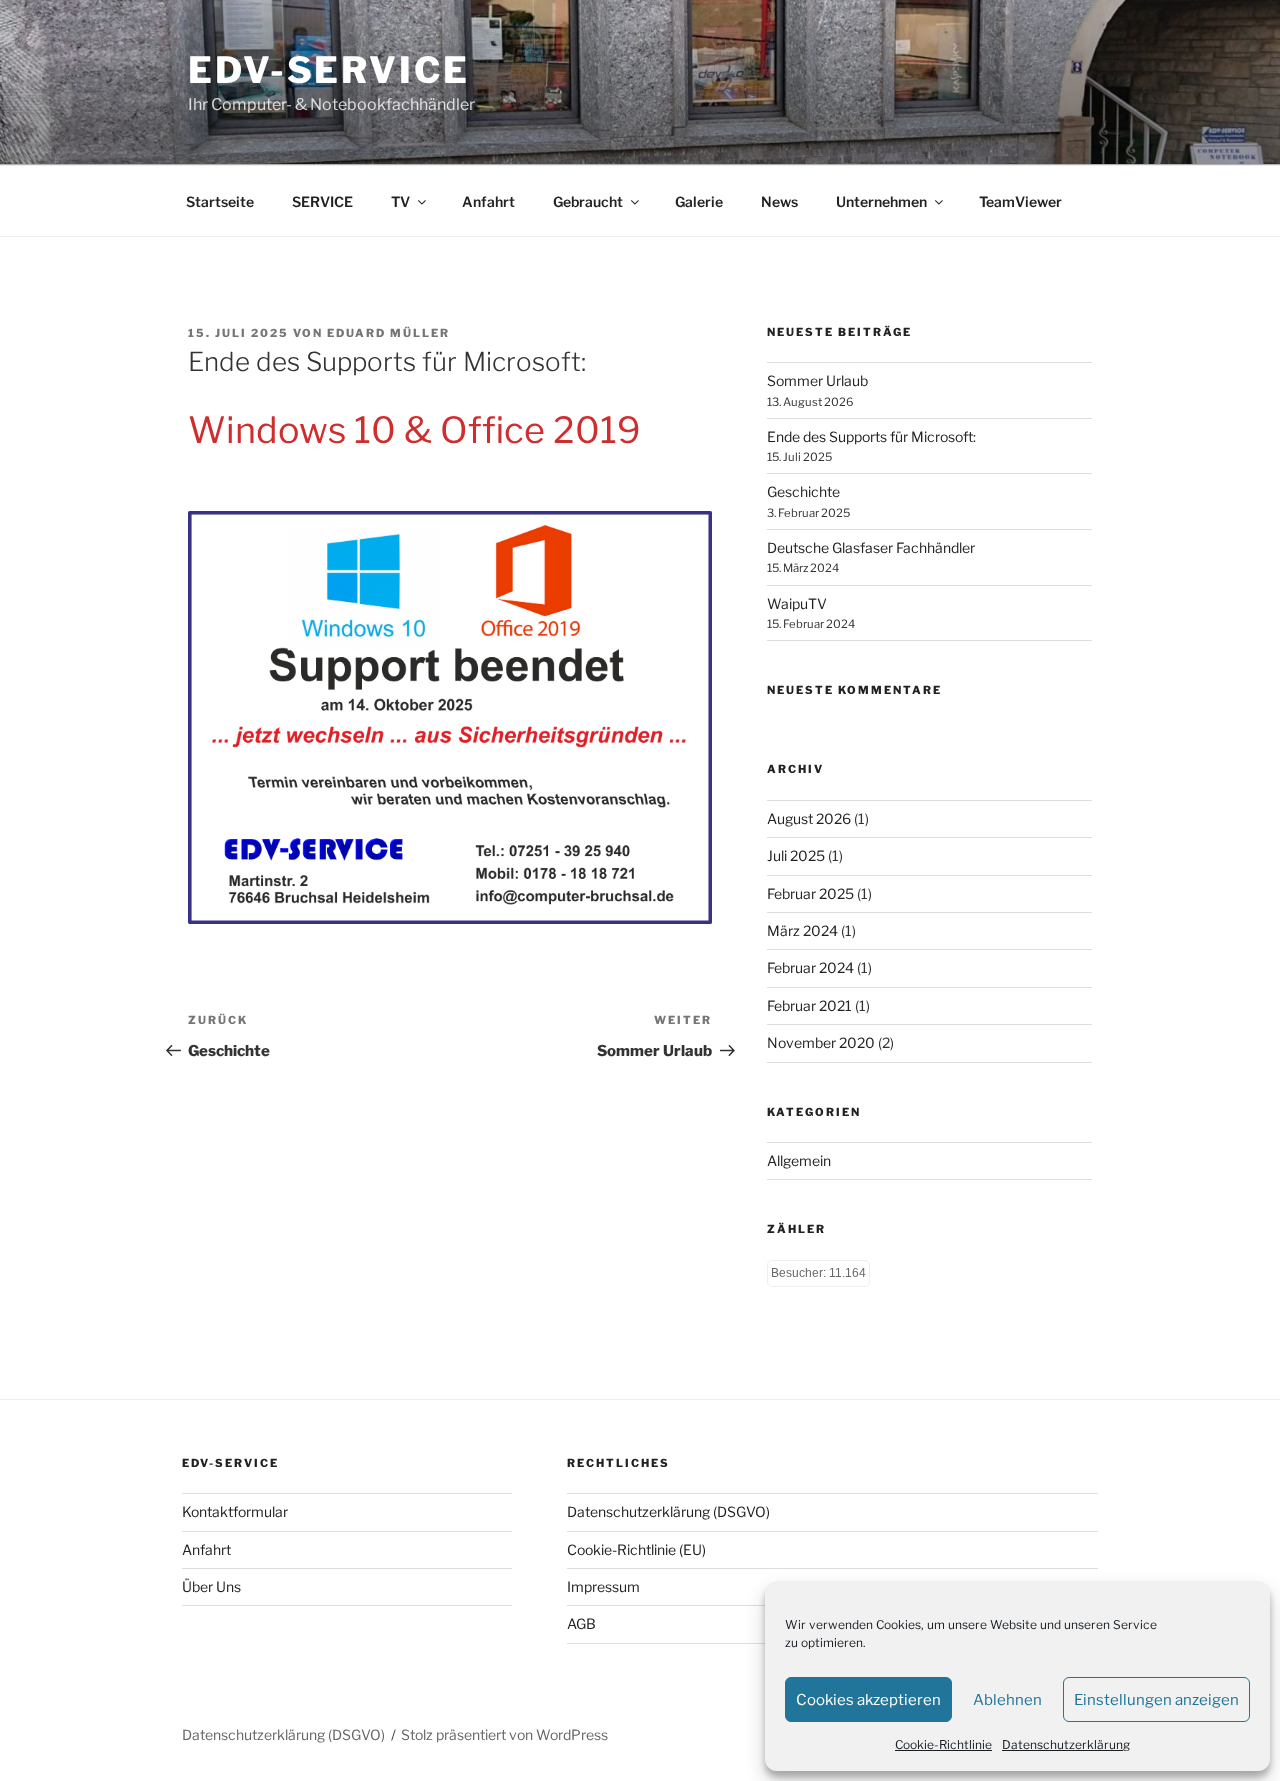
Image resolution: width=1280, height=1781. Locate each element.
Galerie (699, 201)
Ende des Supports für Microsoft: (871, 436)
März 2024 (802, 930)
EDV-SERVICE (329, 70)
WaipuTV (797, 603)
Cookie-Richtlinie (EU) (636, 1549)
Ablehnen (1007, 1700)
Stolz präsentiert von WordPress (504, 1734)
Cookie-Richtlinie (943, 1744)
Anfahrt (488, 201)
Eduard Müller (388, 333)
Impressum (603, 1586)
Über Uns (211, 1586)
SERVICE (322, 201)
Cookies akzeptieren (868, 1700)
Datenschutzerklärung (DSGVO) (668, 1511)
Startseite (220, 201)
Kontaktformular (235, 1511)
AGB (581, 1623)
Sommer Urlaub (817, 380)
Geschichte (803, 491)
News (779, 201)
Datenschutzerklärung (1066, 1744)
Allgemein (799, 1160)
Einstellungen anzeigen (1156, 1700)
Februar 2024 (810, 967)
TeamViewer (1020, 201)
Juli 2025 (796, 855)
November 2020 (821, 1042)
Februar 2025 (810, 893)
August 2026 (809, 818)
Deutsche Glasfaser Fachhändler (871, 547)
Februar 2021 (809, 1005)
